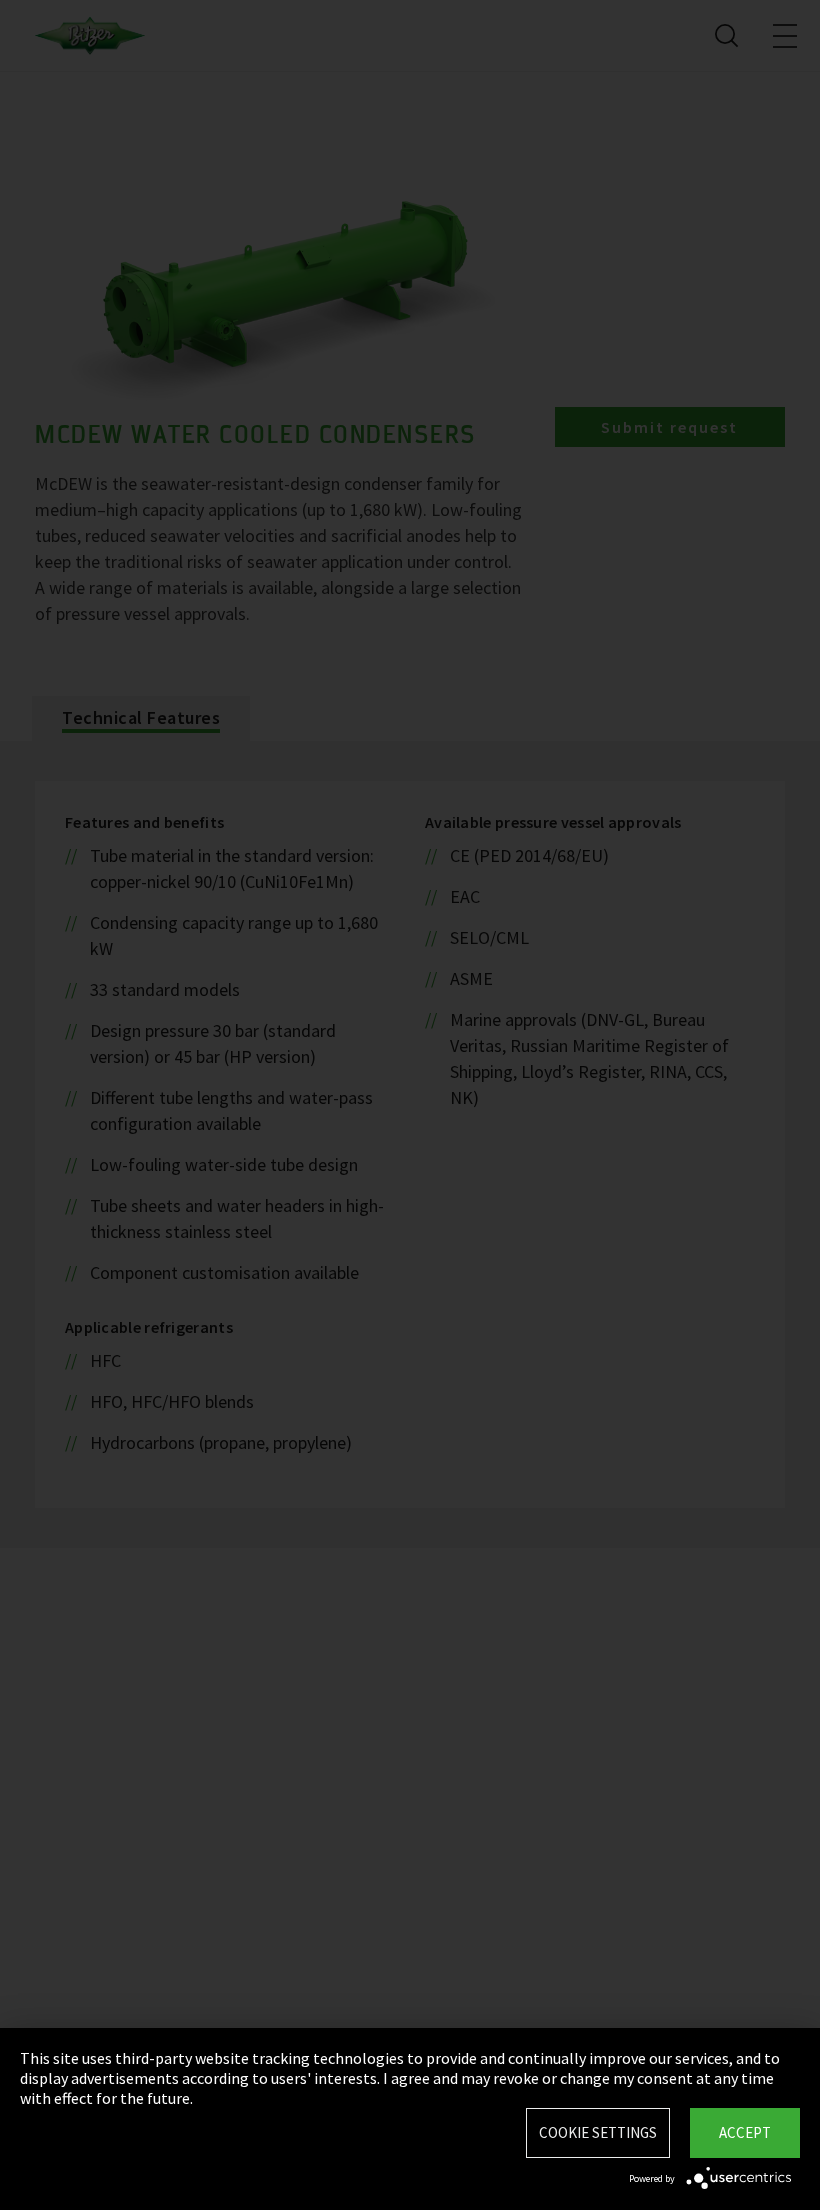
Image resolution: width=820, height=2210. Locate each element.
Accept (745, 2132)
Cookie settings (598, 2132)
